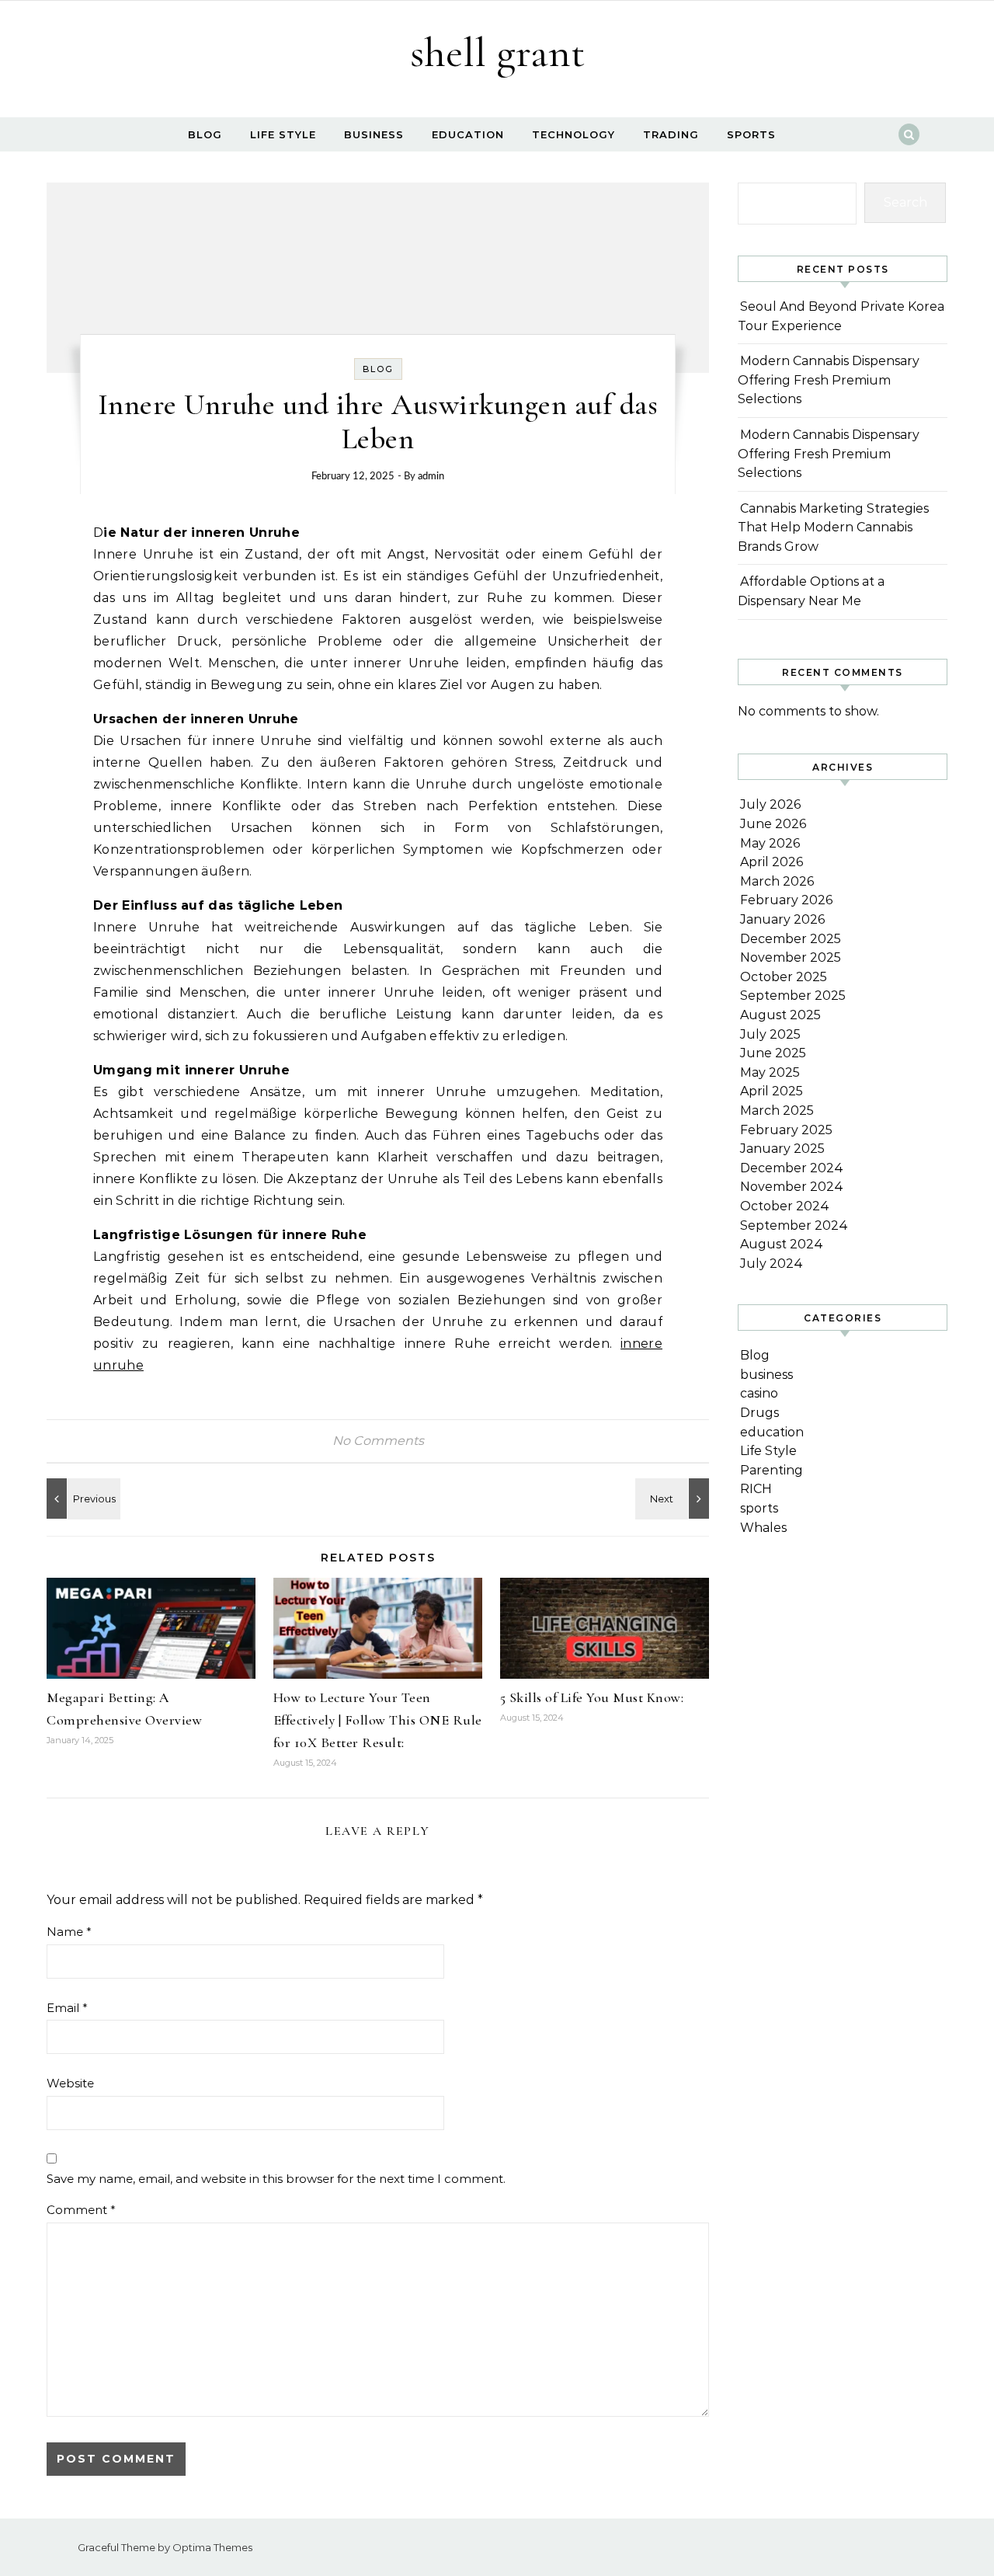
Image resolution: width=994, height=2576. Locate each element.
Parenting (772, 1470)
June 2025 (773, 1053)
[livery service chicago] (674, 1499)
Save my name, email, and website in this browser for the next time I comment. (276, 2179)
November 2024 (792, 1187)
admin (431, 477)
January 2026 (782, 919)
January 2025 (782, 1149)
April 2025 (772, 1091)
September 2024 (794, 1225)
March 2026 (777, 881)
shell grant (497, 52)
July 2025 (770, 1034)
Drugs (759, 1413)
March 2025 (777, 1110)
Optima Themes (212, 2547)
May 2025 (770, 1072)
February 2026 (786, 900)
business (374, 134)
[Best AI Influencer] (82, 1499)
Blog (205, 134)
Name (69, 1932)
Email (67, 2008)
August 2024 (782, 1244)
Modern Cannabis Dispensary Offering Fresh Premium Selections (829, 380)
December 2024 (792, 1168)
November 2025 (791, 957)
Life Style (283, 134)
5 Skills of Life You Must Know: (592, 1697)
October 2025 (784, 977)
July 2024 (772, 1264)
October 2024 (785, 1206)
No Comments (378, 1441)
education (468, 134)
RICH (756, 1489)
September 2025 (793, 996)
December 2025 (791, 939)
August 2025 (780, 1015)
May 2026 (770, 843)
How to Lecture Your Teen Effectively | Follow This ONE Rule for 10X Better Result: (378, 1720)
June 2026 (773, 824)
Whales (763, 1528)
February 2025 (786, 1130)
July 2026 (770, 804)
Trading (671, 134)
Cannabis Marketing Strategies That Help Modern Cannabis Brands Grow (833, 527)
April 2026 (772, 862)
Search (905, 202)
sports (751, 134)
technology (573, 134)
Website (70, 2083)
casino (759, 1393)
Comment (81, 2210)
